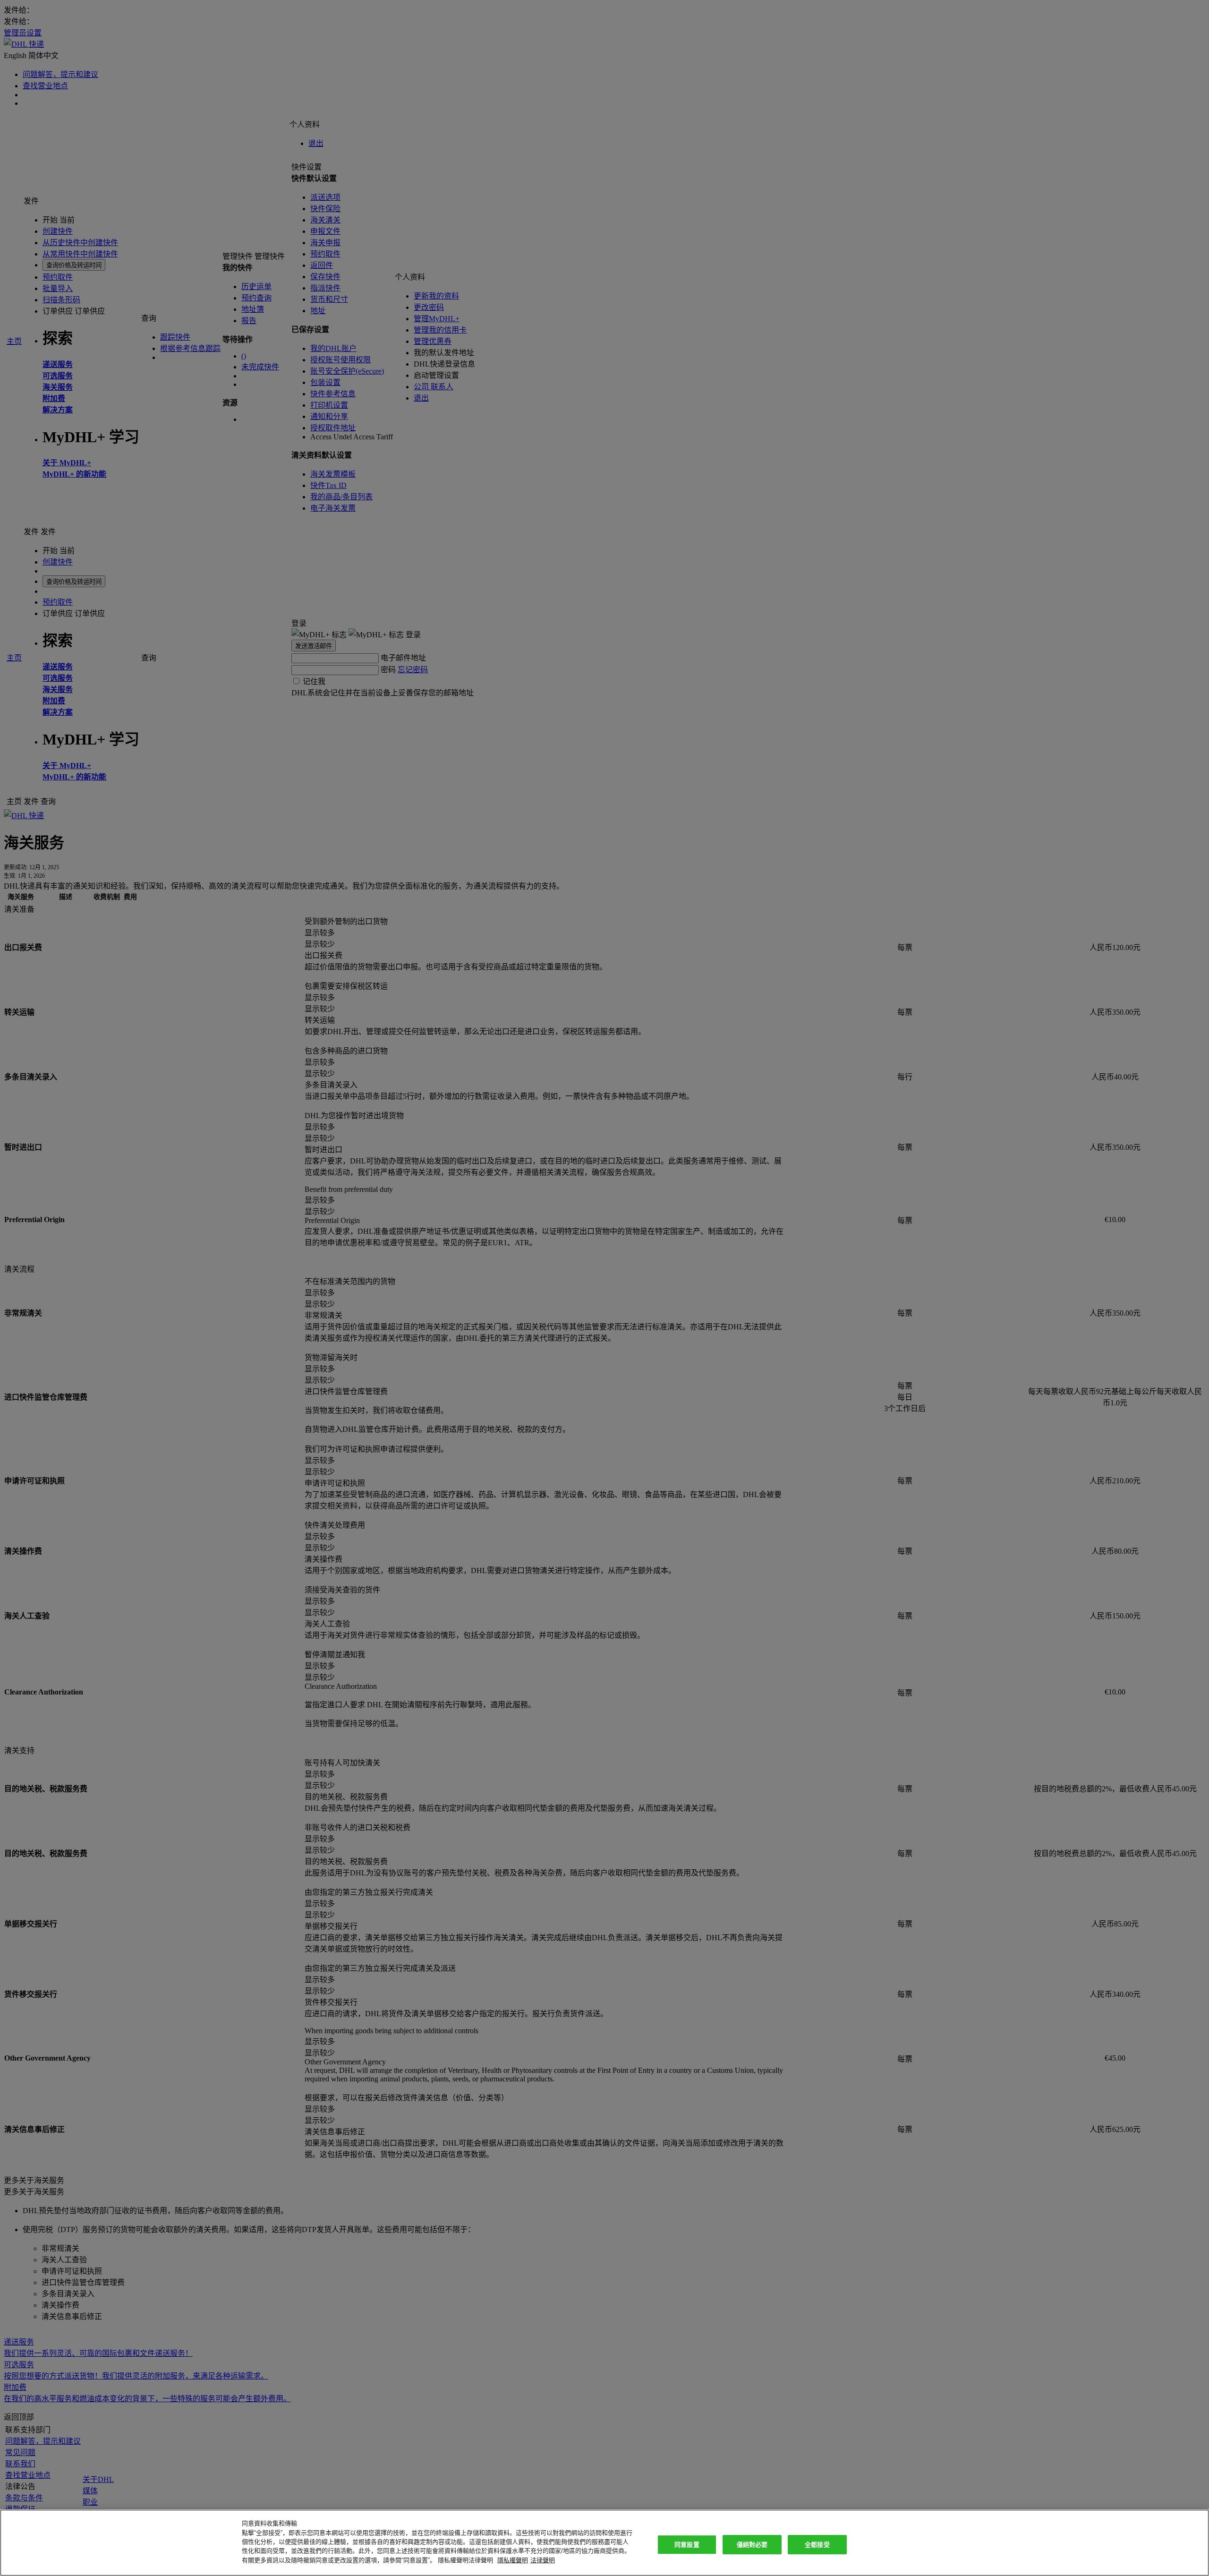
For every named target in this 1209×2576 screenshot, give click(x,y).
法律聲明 (543, 2560)
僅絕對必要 (752, 2545)
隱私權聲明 (513, 2560)
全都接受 (817, 2545)
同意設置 (687, 2545)
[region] (604, 2543)
